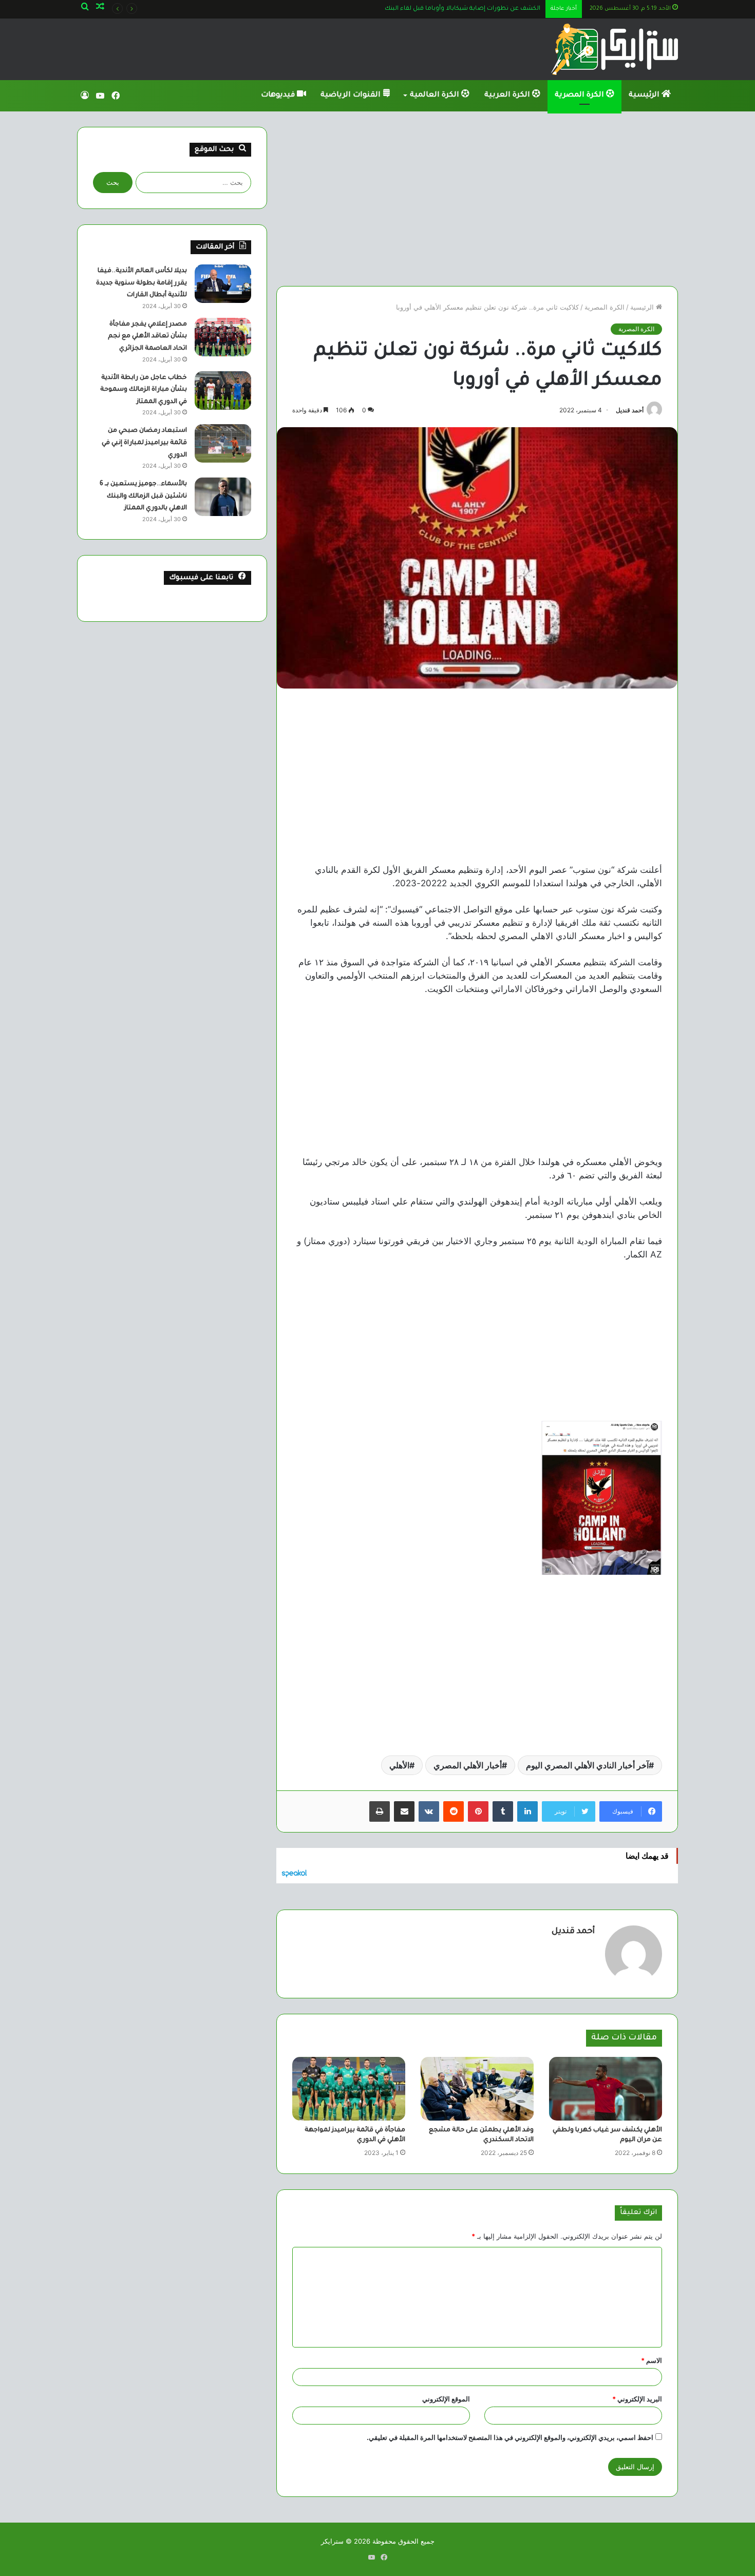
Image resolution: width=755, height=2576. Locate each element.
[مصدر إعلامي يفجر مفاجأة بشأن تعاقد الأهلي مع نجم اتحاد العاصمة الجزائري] (223, 337)
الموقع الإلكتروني (446, 2399)
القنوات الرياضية (352, 96)
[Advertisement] (477, 199)
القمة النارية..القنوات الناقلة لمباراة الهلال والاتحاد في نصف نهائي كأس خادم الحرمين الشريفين (411, 9)
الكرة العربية (508, 96)
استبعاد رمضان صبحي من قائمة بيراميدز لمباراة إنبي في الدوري (144, 443)
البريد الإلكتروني (637, 2399)
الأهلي (399, 1765)
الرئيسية (645, 96)
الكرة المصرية (580, 96)
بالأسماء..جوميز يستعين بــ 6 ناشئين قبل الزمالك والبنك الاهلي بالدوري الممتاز (143, 496)
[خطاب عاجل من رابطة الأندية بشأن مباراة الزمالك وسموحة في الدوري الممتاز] (223, 390)
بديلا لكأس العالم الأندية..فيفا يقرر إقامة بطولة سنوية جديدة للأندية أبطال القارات (141, 283)
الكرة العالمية (436, 96)
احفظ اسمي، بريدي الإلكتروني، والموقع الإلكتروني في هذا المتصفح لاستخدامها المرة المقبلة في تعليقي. (510, 2437)
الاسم (652, 2360)
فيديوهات (279, 96)
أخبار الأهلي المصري (468, 1765)
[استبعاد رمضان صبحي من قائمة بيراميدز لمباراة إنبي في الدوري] (223, 443)
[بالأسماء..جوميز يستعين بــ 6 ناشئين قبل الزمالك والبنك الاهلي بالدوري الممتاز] (223, 497)
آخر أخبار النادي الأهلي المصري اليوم (587, 1765)
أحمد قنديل (630, 410)
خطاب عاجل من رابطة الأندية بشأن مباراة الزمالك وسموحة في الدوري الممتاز (144, 390)
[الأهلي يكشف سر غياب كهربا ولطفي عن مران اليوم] (606, 2089)
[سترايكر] (615, 49)
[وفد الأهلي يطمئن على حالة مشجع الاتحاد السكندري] (477, 2089)
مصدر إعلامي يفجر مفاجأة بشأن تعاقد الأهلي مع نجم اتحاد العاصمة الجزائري (147, 337)
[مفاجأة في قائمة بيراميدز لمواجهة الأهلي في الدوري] (349, 2089)
